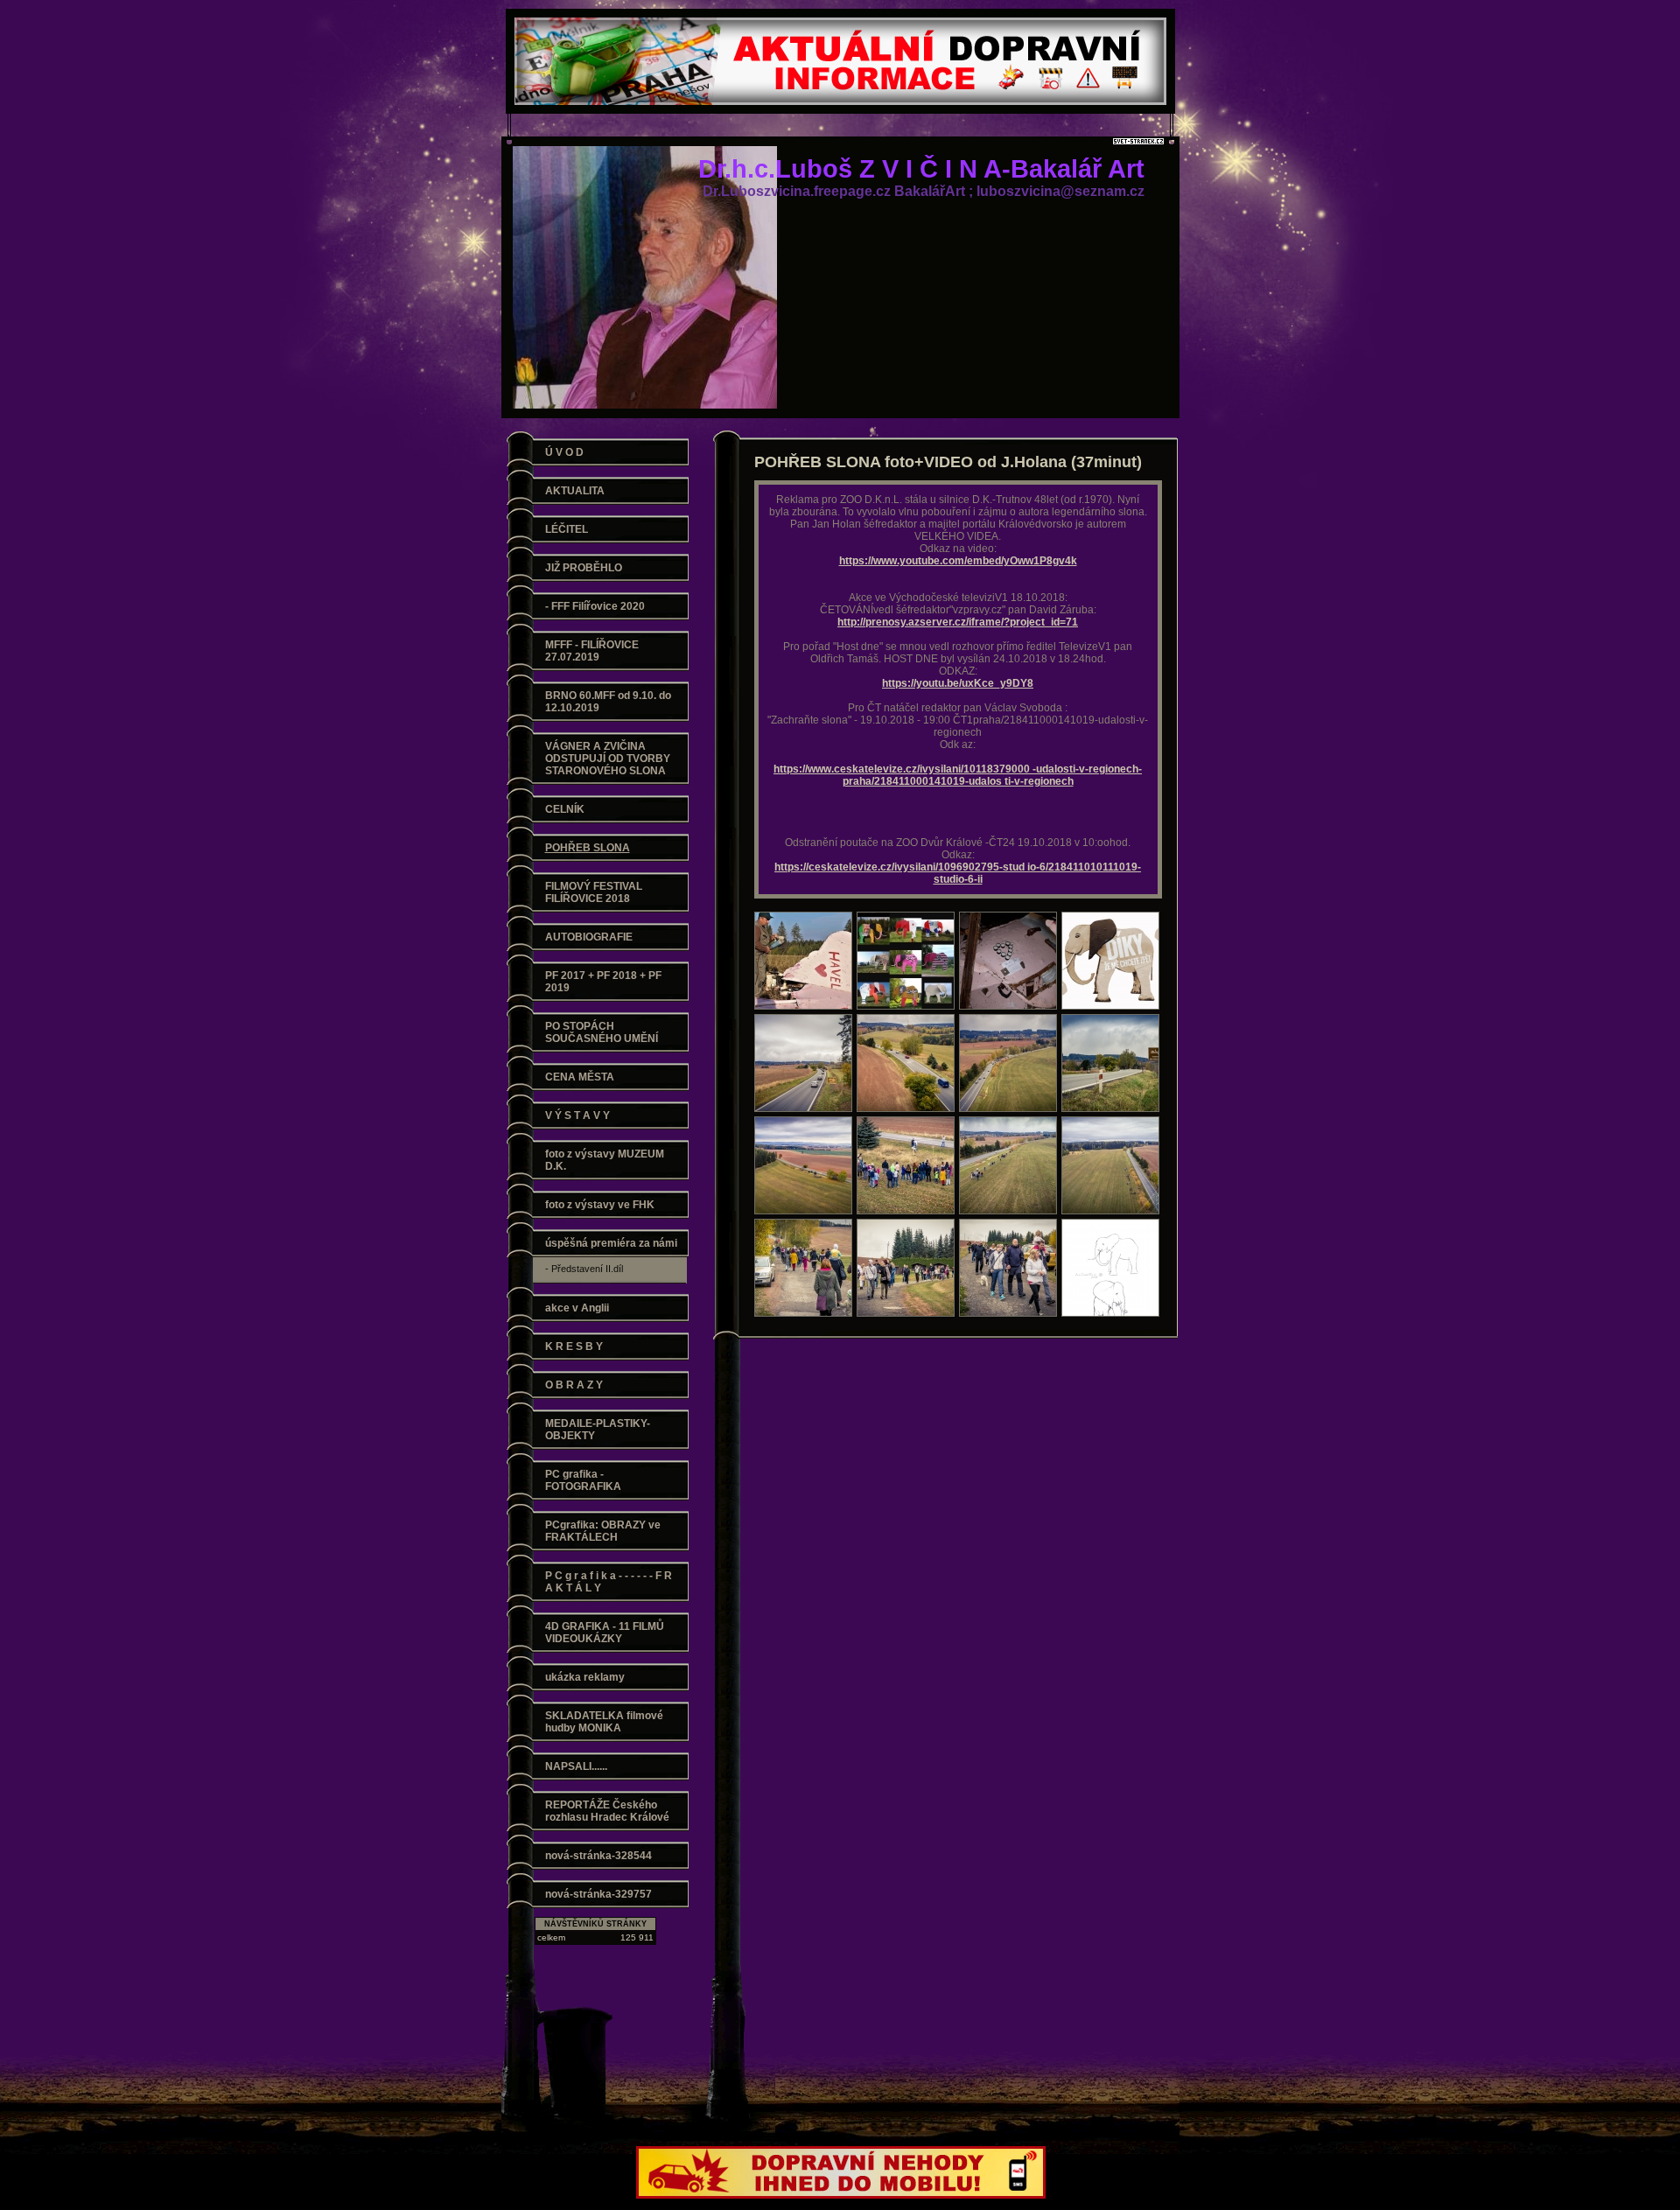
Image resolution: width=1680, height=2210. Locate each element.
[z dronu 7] (803, 1165)
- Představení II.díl (584, 1269)
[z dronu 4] (1110, 1165)
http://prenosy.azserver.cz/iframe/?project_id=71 (958, 622)
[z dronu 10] (1008, 1268)
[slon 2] (803, 961)
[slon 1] (906, 961)
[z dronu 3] (1008, 1063)
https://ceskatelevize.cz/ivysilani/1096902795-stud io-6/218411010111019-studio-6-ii (958, 873)
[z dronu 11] (803, 1268)
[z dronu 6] (906, 1165)
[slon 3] (1008, 961)
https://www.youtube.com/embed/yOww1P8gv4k (958, 561)
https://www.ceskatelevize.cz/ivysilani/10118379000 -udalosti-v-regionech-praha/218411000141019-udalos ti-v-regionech (958, 775)
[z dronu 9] (906, 1268)
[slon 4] (1110, 961)
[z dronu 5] (1008, 1165)
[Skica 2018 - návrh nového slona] (1110, 1268)
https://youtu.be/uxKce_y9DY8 (958, 683)
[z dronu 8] (1110, 1063)
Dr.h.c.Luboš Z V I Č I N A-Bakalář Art (921, 169)
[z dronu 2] (906, 1063)
